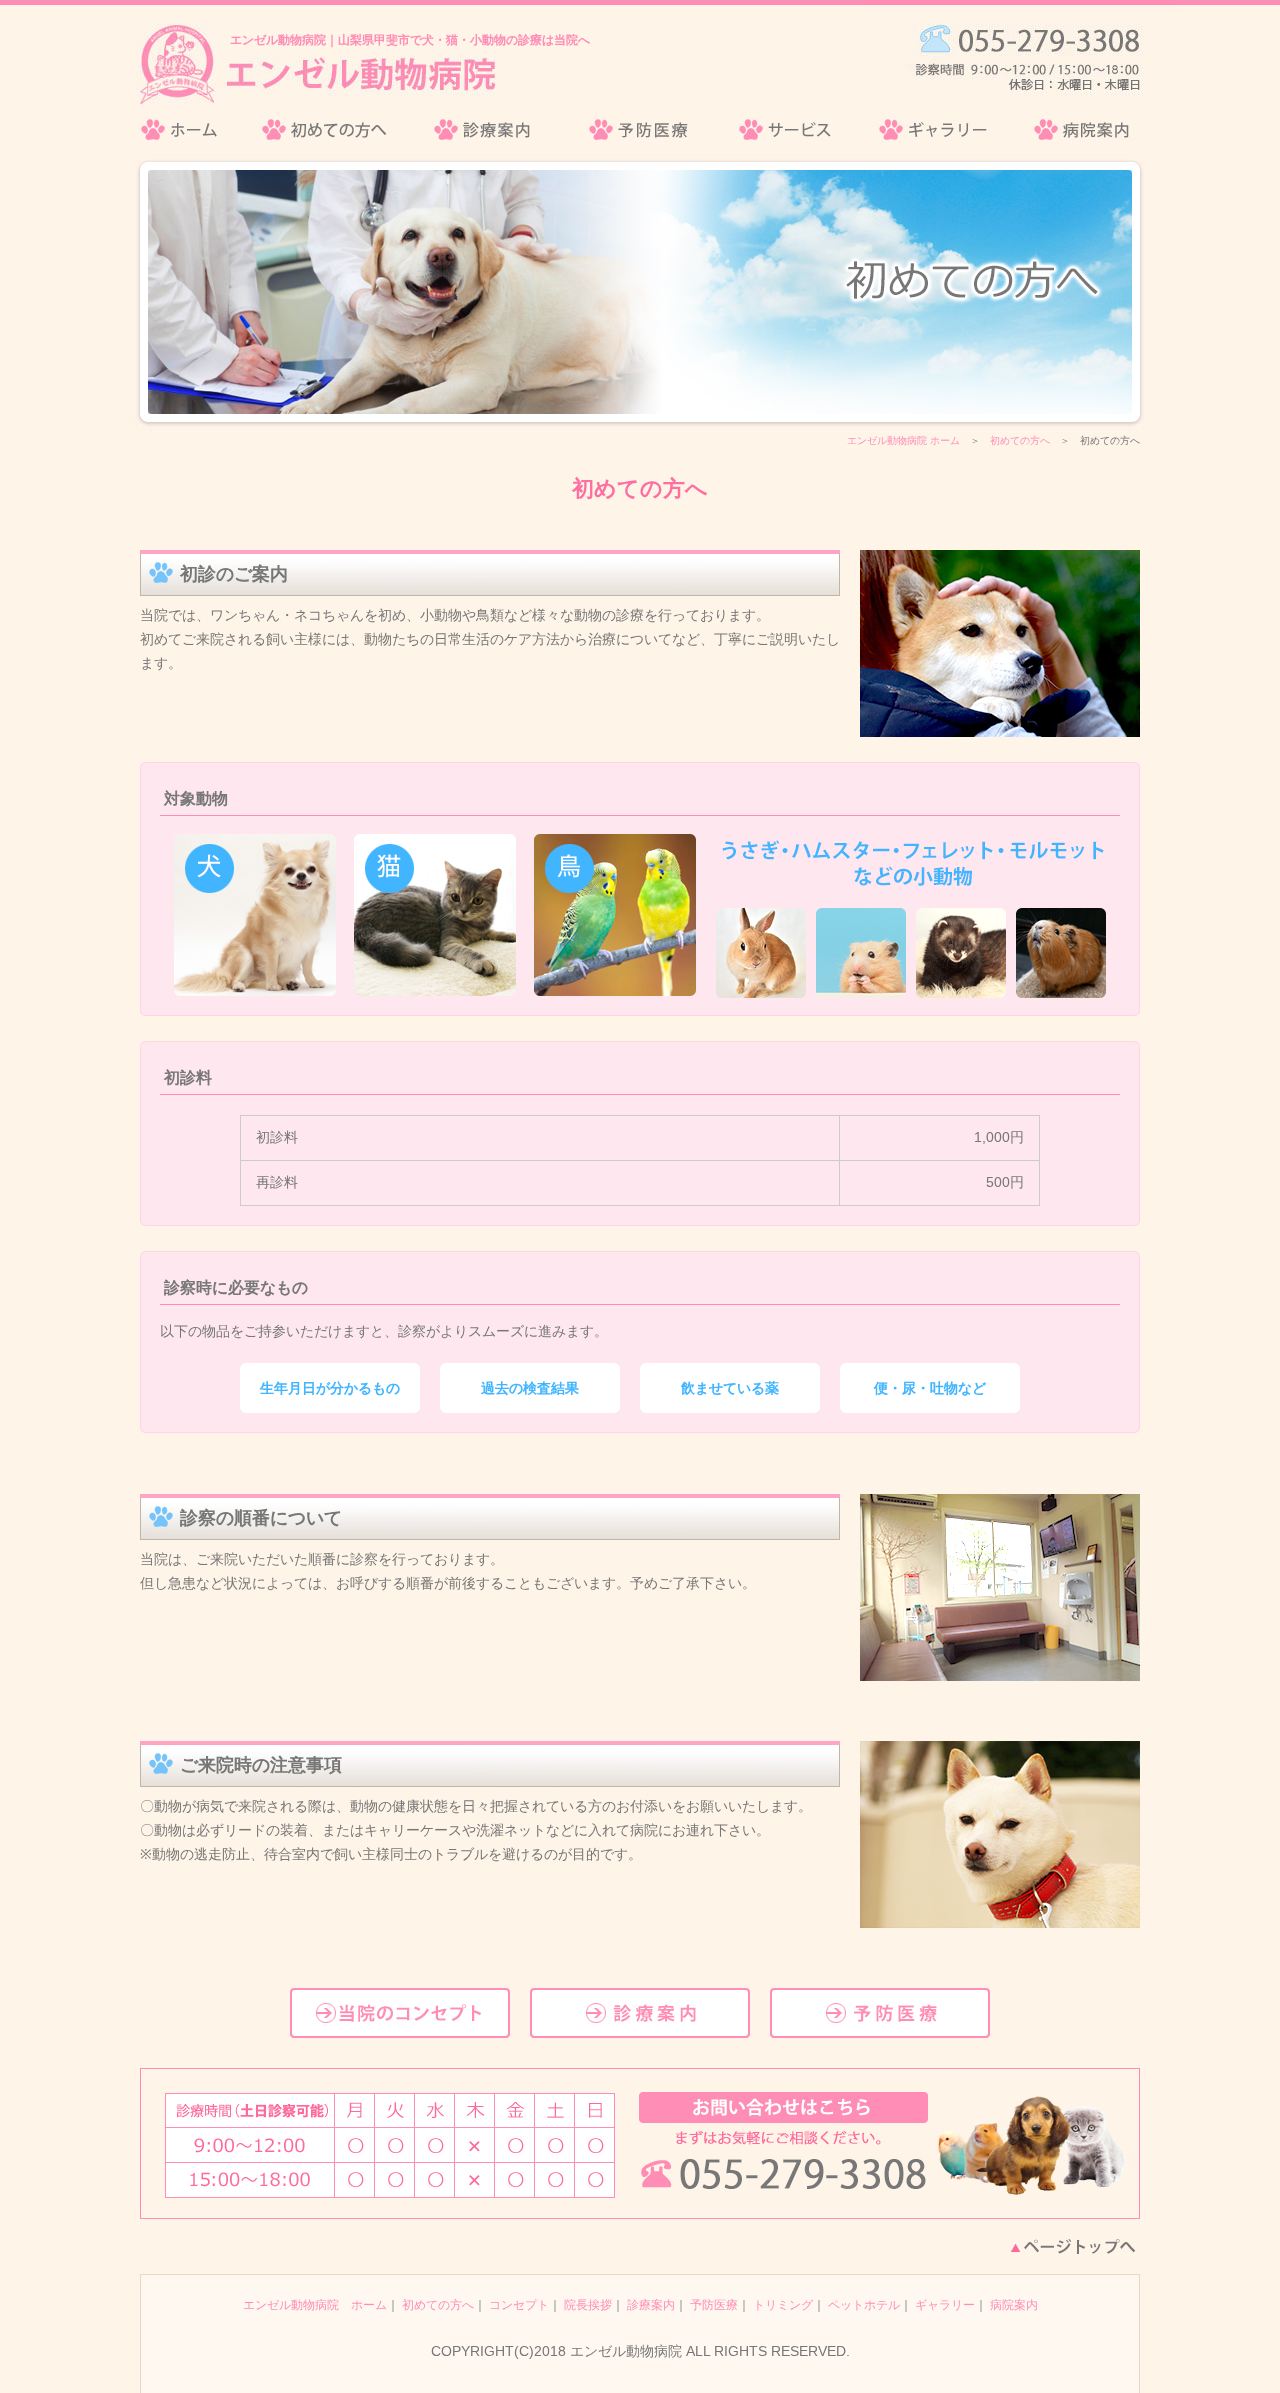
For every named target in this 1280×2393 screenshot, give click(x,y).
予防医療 (638, 130)
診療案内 (486, 130)
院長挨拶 (588, 2305)
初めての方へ (325, 130)
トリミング (783, 2305)
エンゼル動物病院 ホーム (903, 440)
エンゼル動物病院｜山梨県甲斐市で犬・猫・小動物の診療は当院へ (410, 40)
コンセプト (519, 2305)
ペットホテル (864, 2305)
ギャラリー (934, 130)
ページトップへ (1073, 2246)
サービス (786, 130)
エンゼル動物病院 (190, 130)
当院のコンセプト (400, 2013)
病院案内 (1076, 130)
